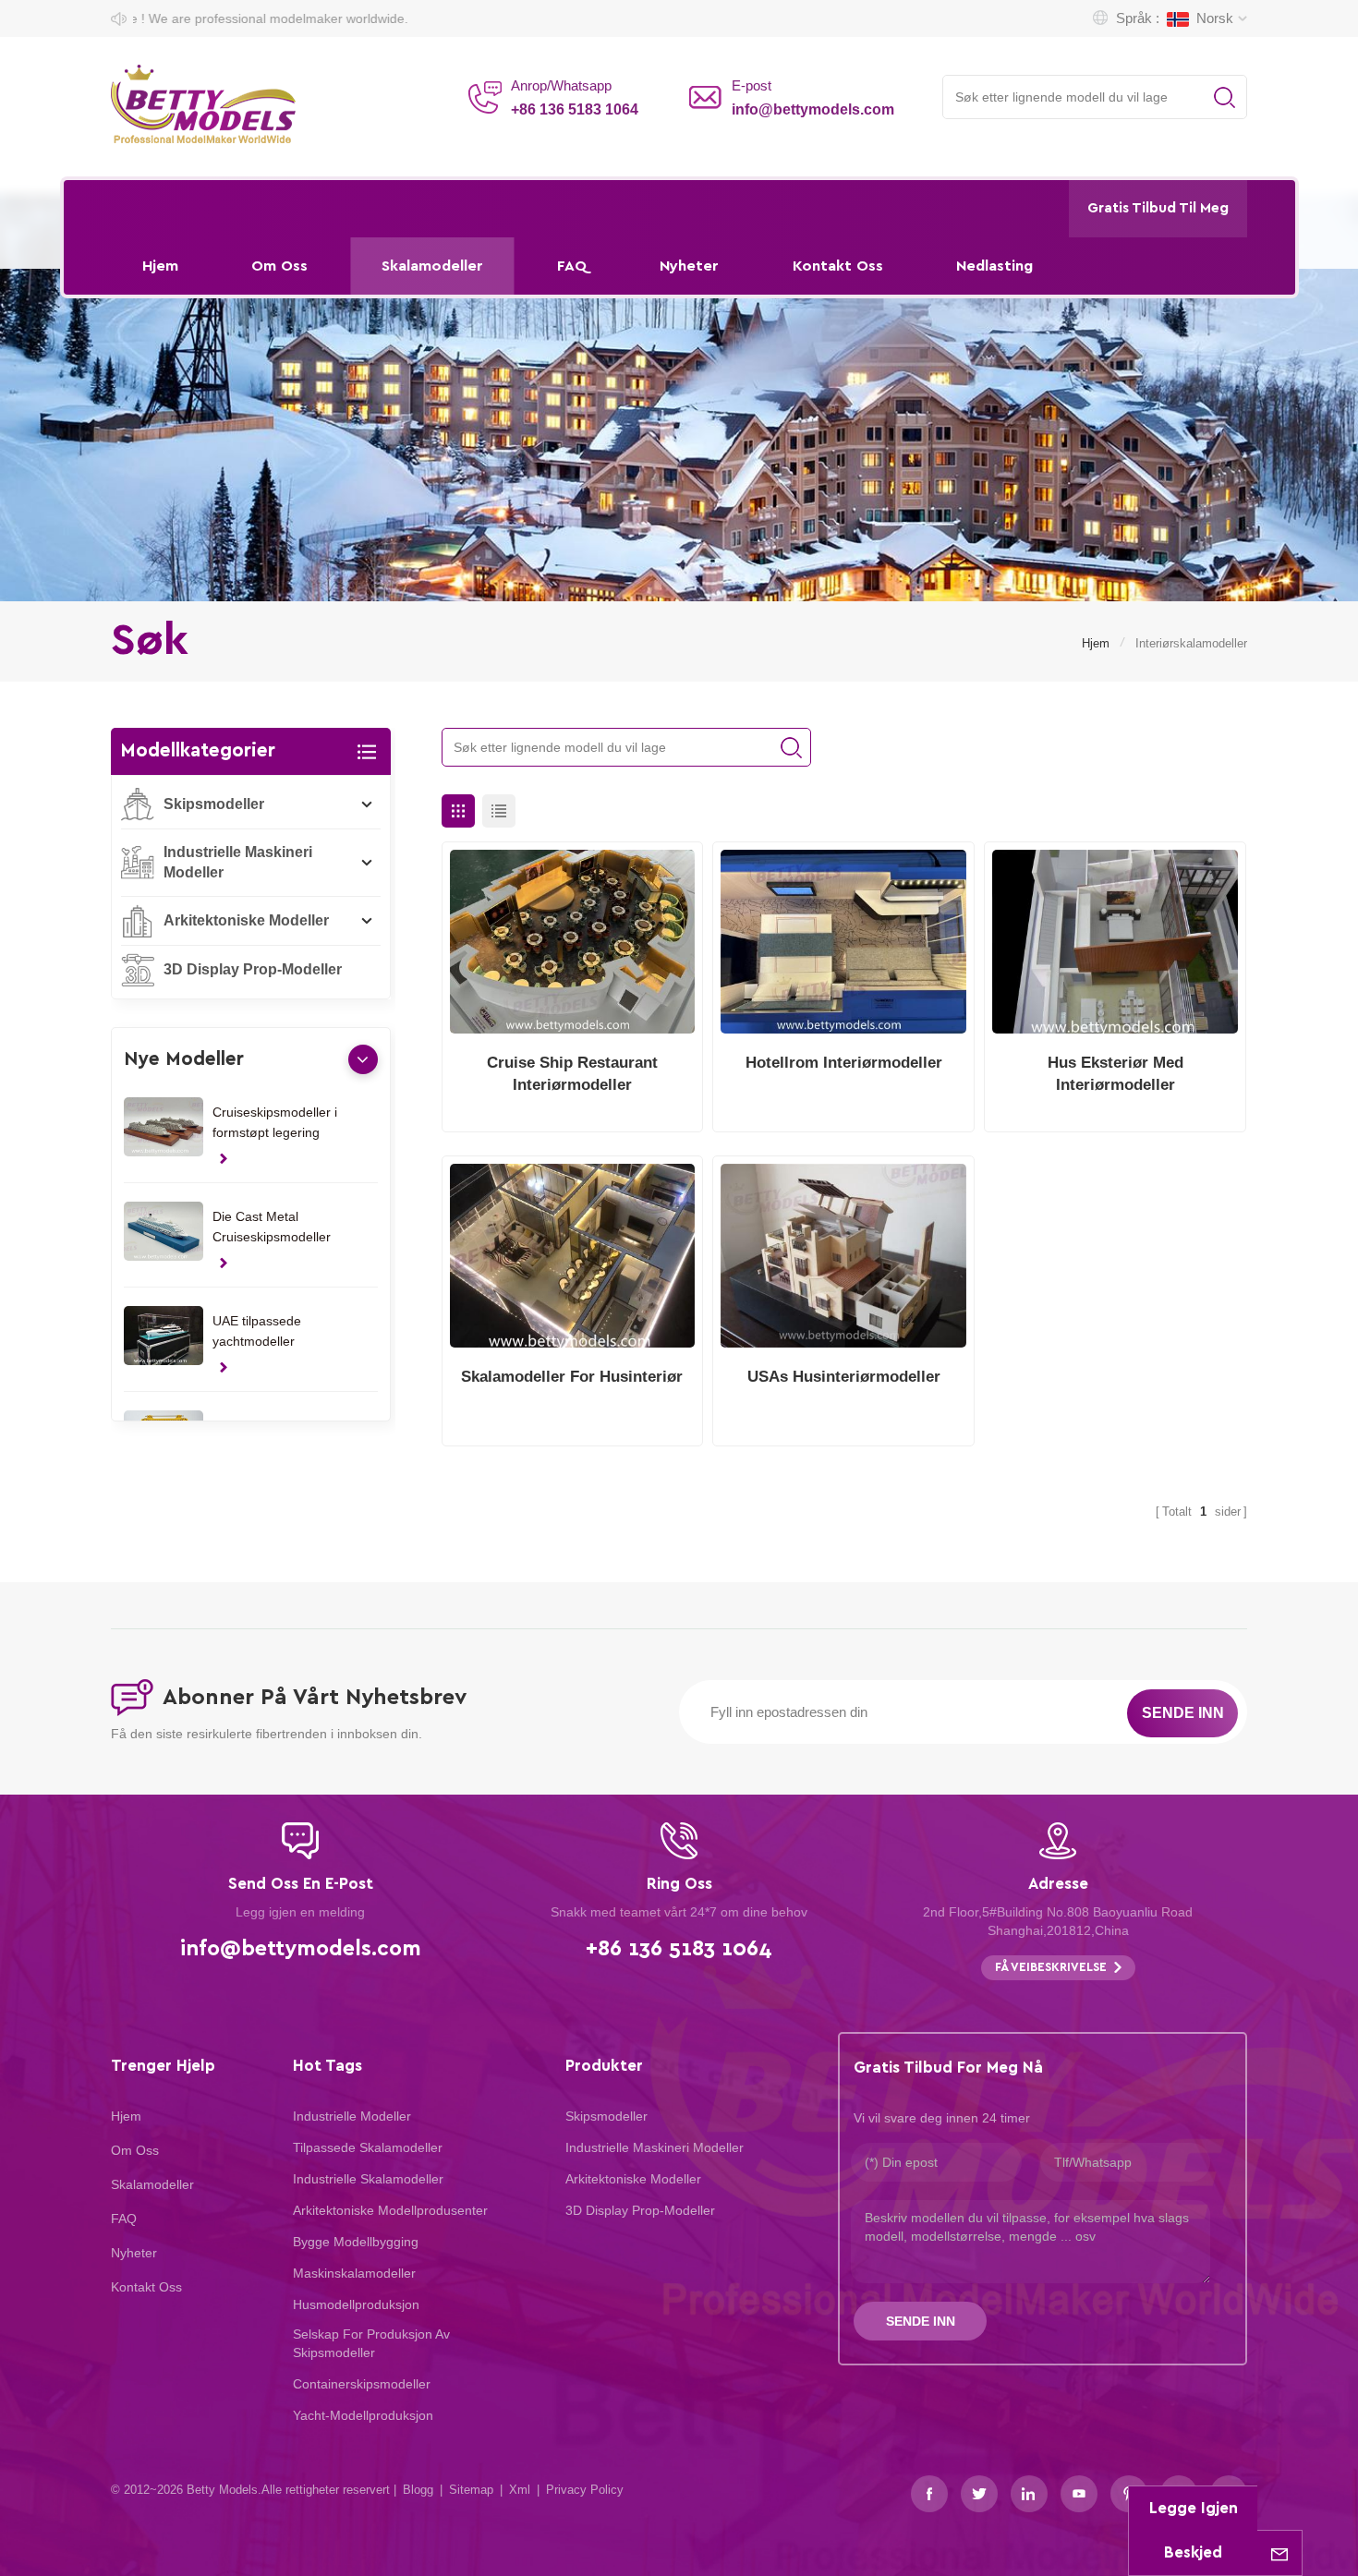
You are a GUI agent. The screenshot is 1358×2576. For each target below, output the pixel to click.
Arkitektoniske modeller (246, 920)
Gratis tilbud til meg (1158, 208)
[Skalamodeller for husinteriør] (573, 1256)
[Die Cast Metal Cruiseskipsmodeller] (164, 1232)
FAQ (572, 266)
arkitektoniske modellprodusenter (390, 2210)
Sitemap (471, 2490)
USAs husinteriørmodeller (844, 1377)
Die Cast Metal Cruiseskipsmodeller (272, 1227)
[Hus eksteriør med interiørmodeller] (1115, 942)
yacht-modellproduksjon (363, 2415)
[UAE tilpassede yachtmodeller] (164, 1336)
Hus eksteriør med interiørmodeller (1115, 1074)
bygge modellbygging (356, 2242)
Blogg (418, 2490)
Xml (520, 2490)
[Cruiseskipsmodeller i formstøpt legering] (164, 1127)
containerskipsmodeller (362, 2384)
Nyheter (689, 266)
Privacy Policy (585, 2490)
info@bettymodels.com (813, 109)
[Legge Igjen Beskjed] (1279, 2553)
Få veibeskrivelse (1051, 1968)
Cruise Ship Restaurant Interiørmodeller (572, 1074)
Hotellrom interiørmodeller (844, 1063)
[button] (363, 1059)
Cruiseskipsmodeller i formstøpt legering (275, 1122)
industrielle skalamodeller (368, 2179)
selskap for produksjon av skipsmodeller (371, 2343)
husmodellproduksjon (356, 2304)
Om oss (279, 266)
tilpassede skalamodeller (368, 2147)
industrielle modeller (352, 2116)
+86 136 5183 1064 (575, 109)
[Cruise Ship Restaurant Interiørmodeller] (573, 942)
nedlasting (994, 266)
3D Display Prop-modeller (253, 969)
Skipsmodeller (214, 804)
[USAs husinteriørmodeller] (843, 1256)
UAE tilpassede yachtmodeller (257, 1331)
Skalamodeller (432, 266)
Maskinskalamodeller (354, 2273)
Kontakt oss (838, 266)
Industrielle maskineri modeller (238, 862)
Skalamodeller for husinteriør (572, 1377)
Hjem (160, 266)
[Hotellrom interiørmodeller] (843, 942)
